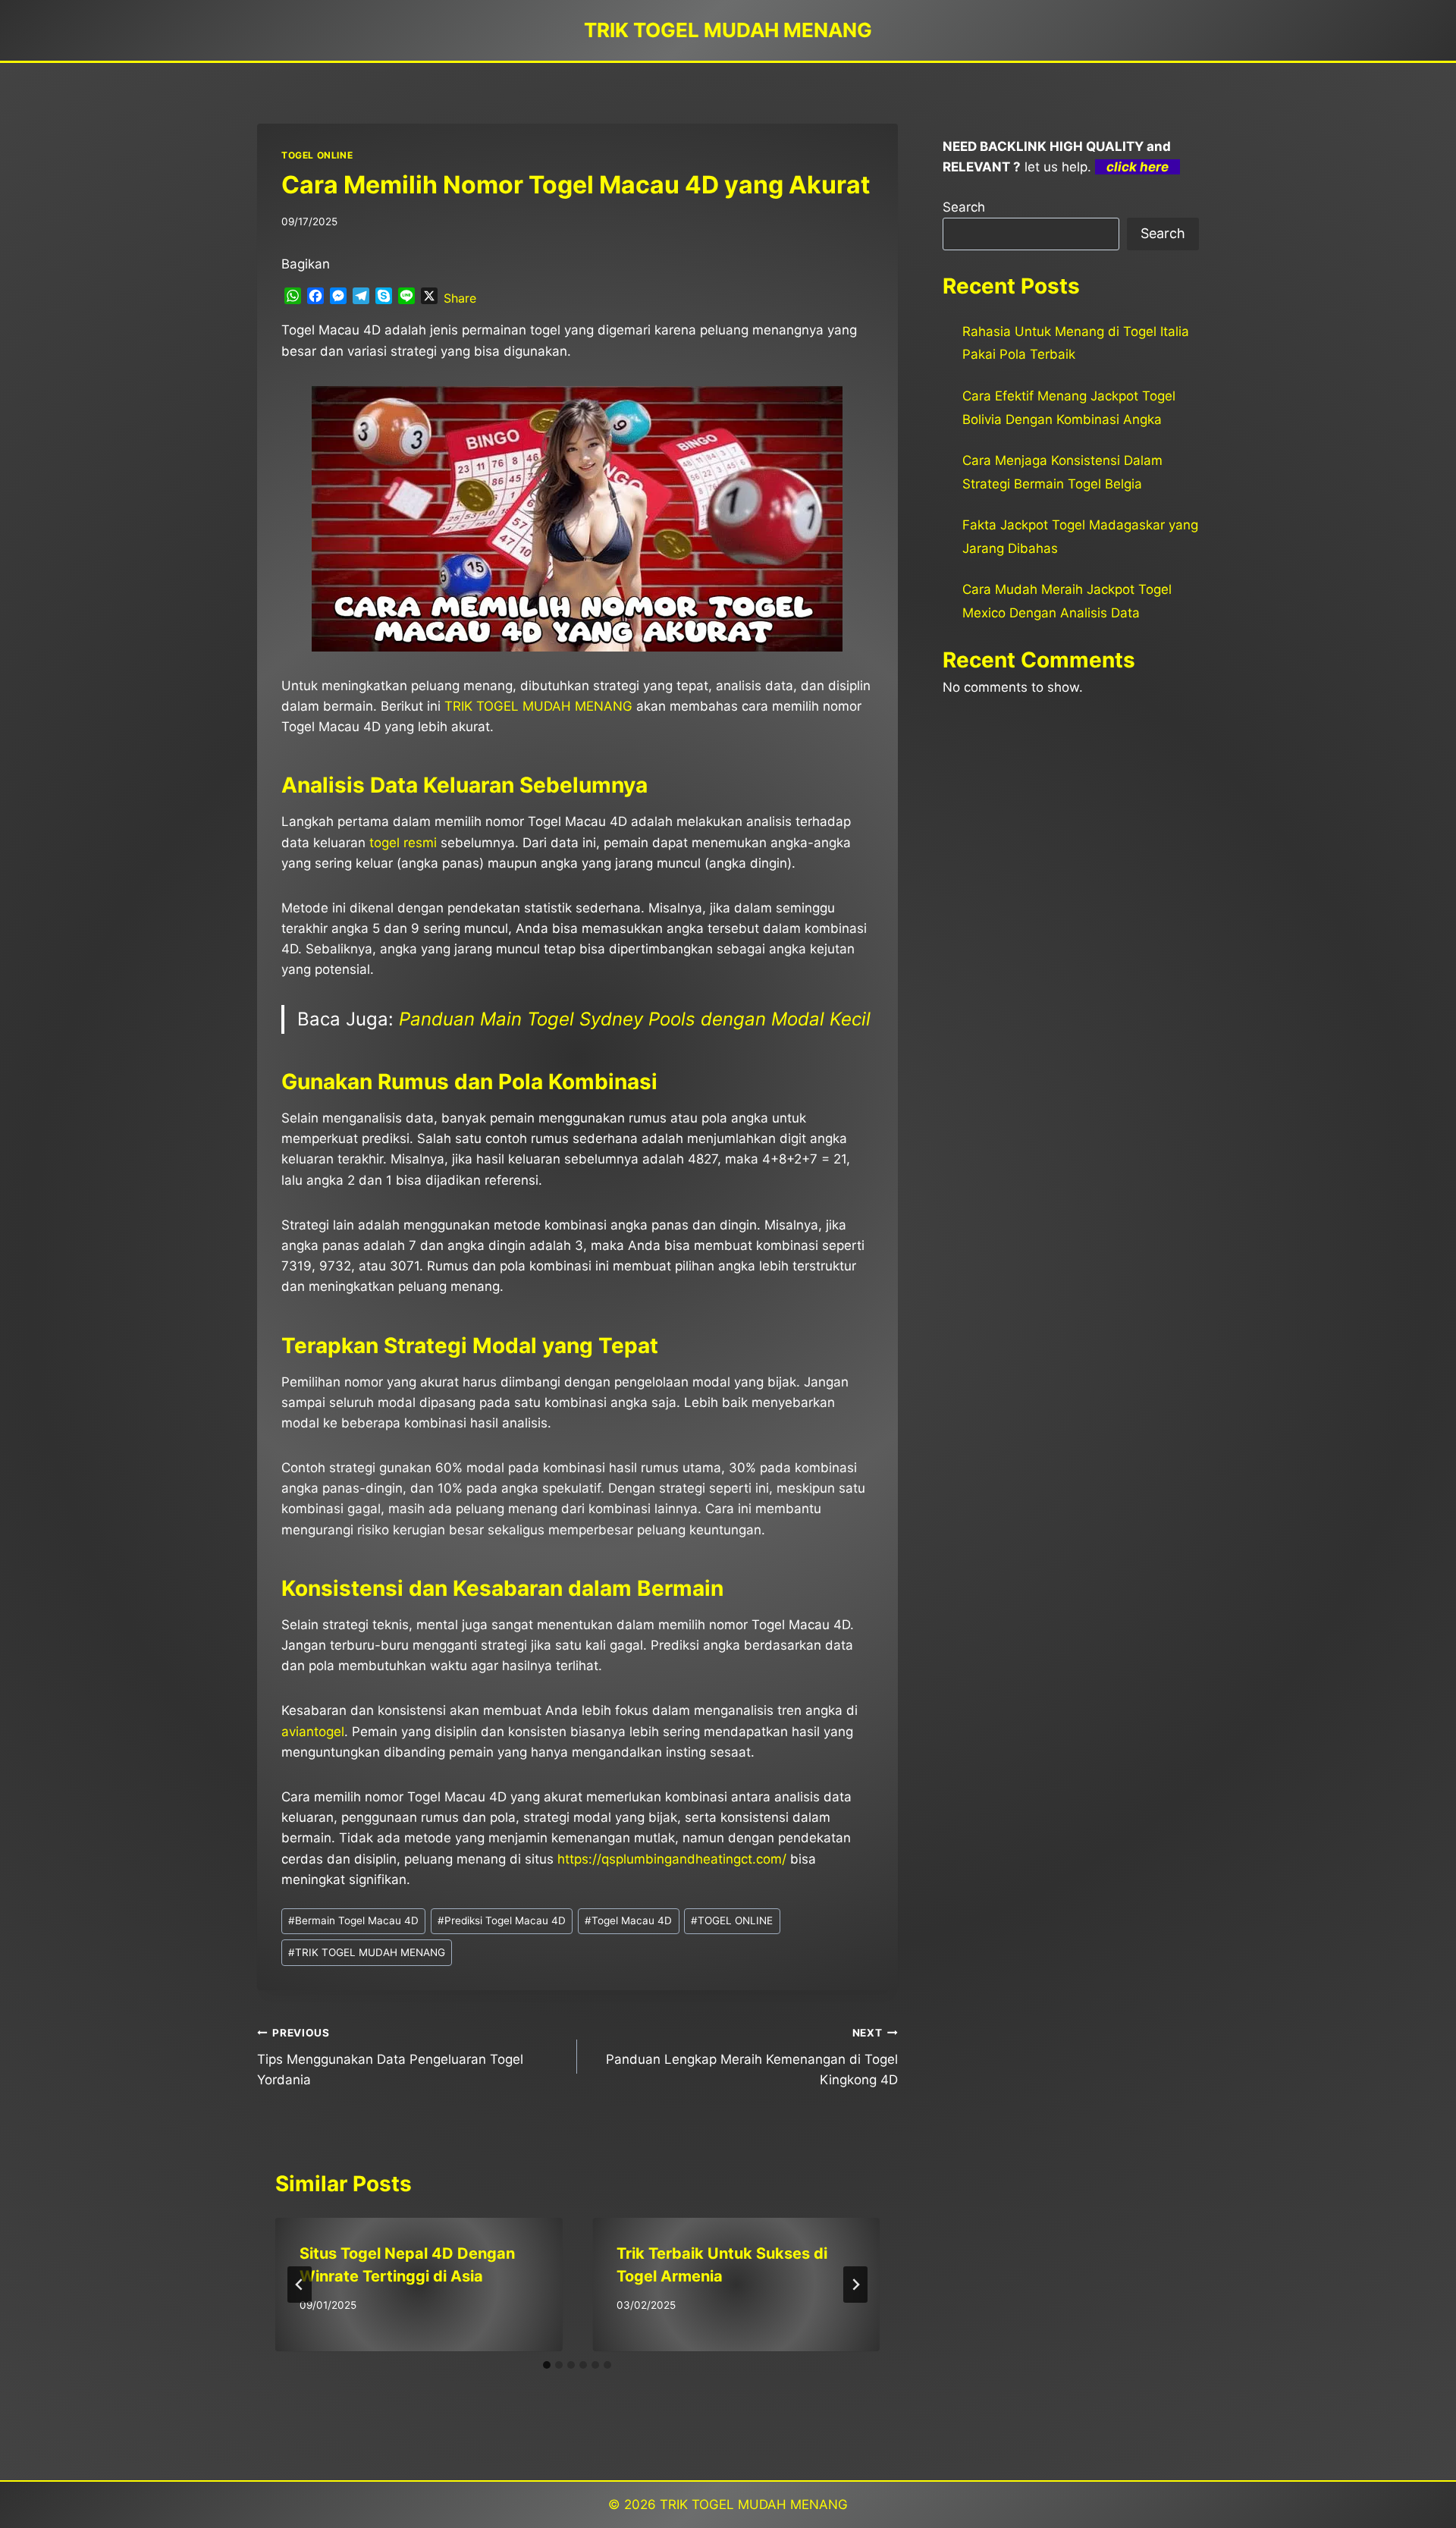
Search (964, 207)
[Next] (855, 2285)
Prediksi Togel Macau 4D (502, 1920)
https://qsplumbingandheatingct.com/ (672, 1859)
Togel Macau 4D (628, 1920)
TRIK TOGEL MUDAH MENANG (367, 1952)
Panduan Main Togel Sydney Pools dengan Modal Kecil (635, 1019)
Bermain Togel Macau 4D (353, 1920)
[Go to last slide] (300, 2285)
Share (460, 298)
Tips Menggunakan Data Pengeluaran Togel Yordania (390, 2057)
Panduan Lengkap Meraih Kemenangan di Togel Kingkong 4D (752, 2057)
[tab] (547, 2365)
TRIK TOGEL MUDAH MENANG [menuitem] (538, 706)
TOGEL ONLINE (317, 155)
